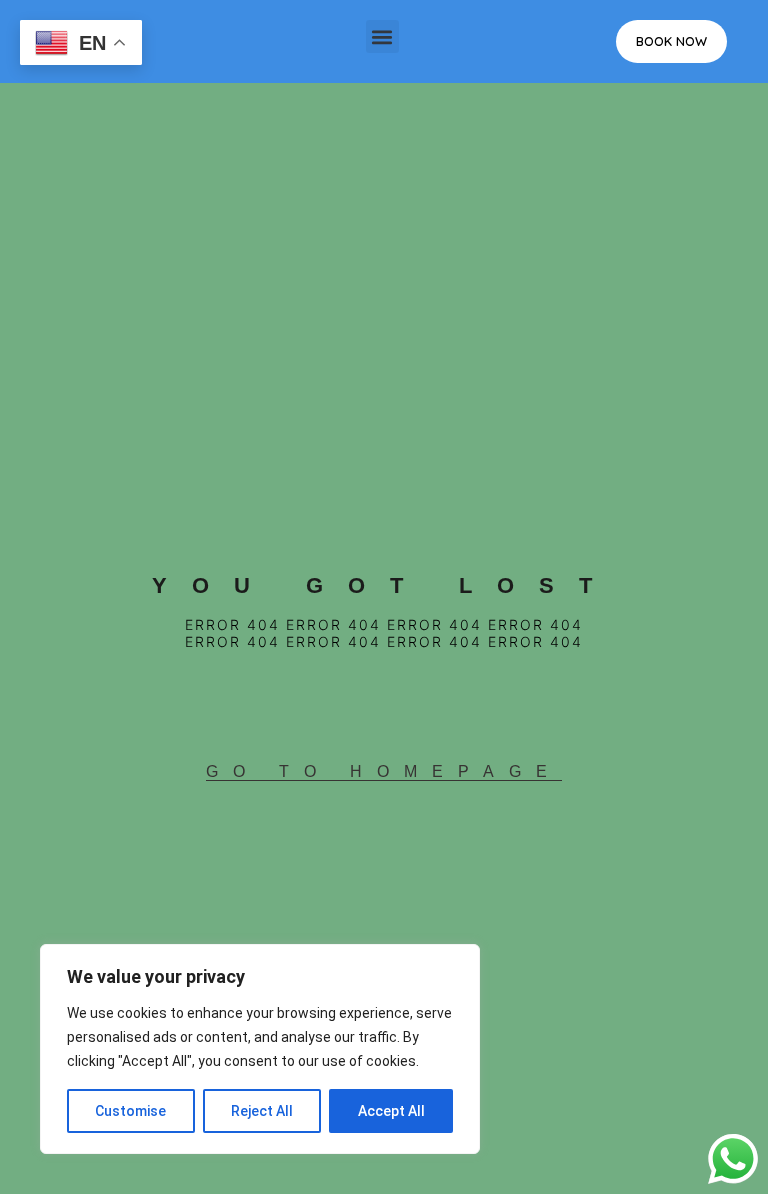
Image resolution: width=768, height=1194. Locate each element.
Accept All (391, 1111)
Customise (130, 1111)
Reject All (262, 1111)
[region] (260, 1049)
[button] (382, 36)
